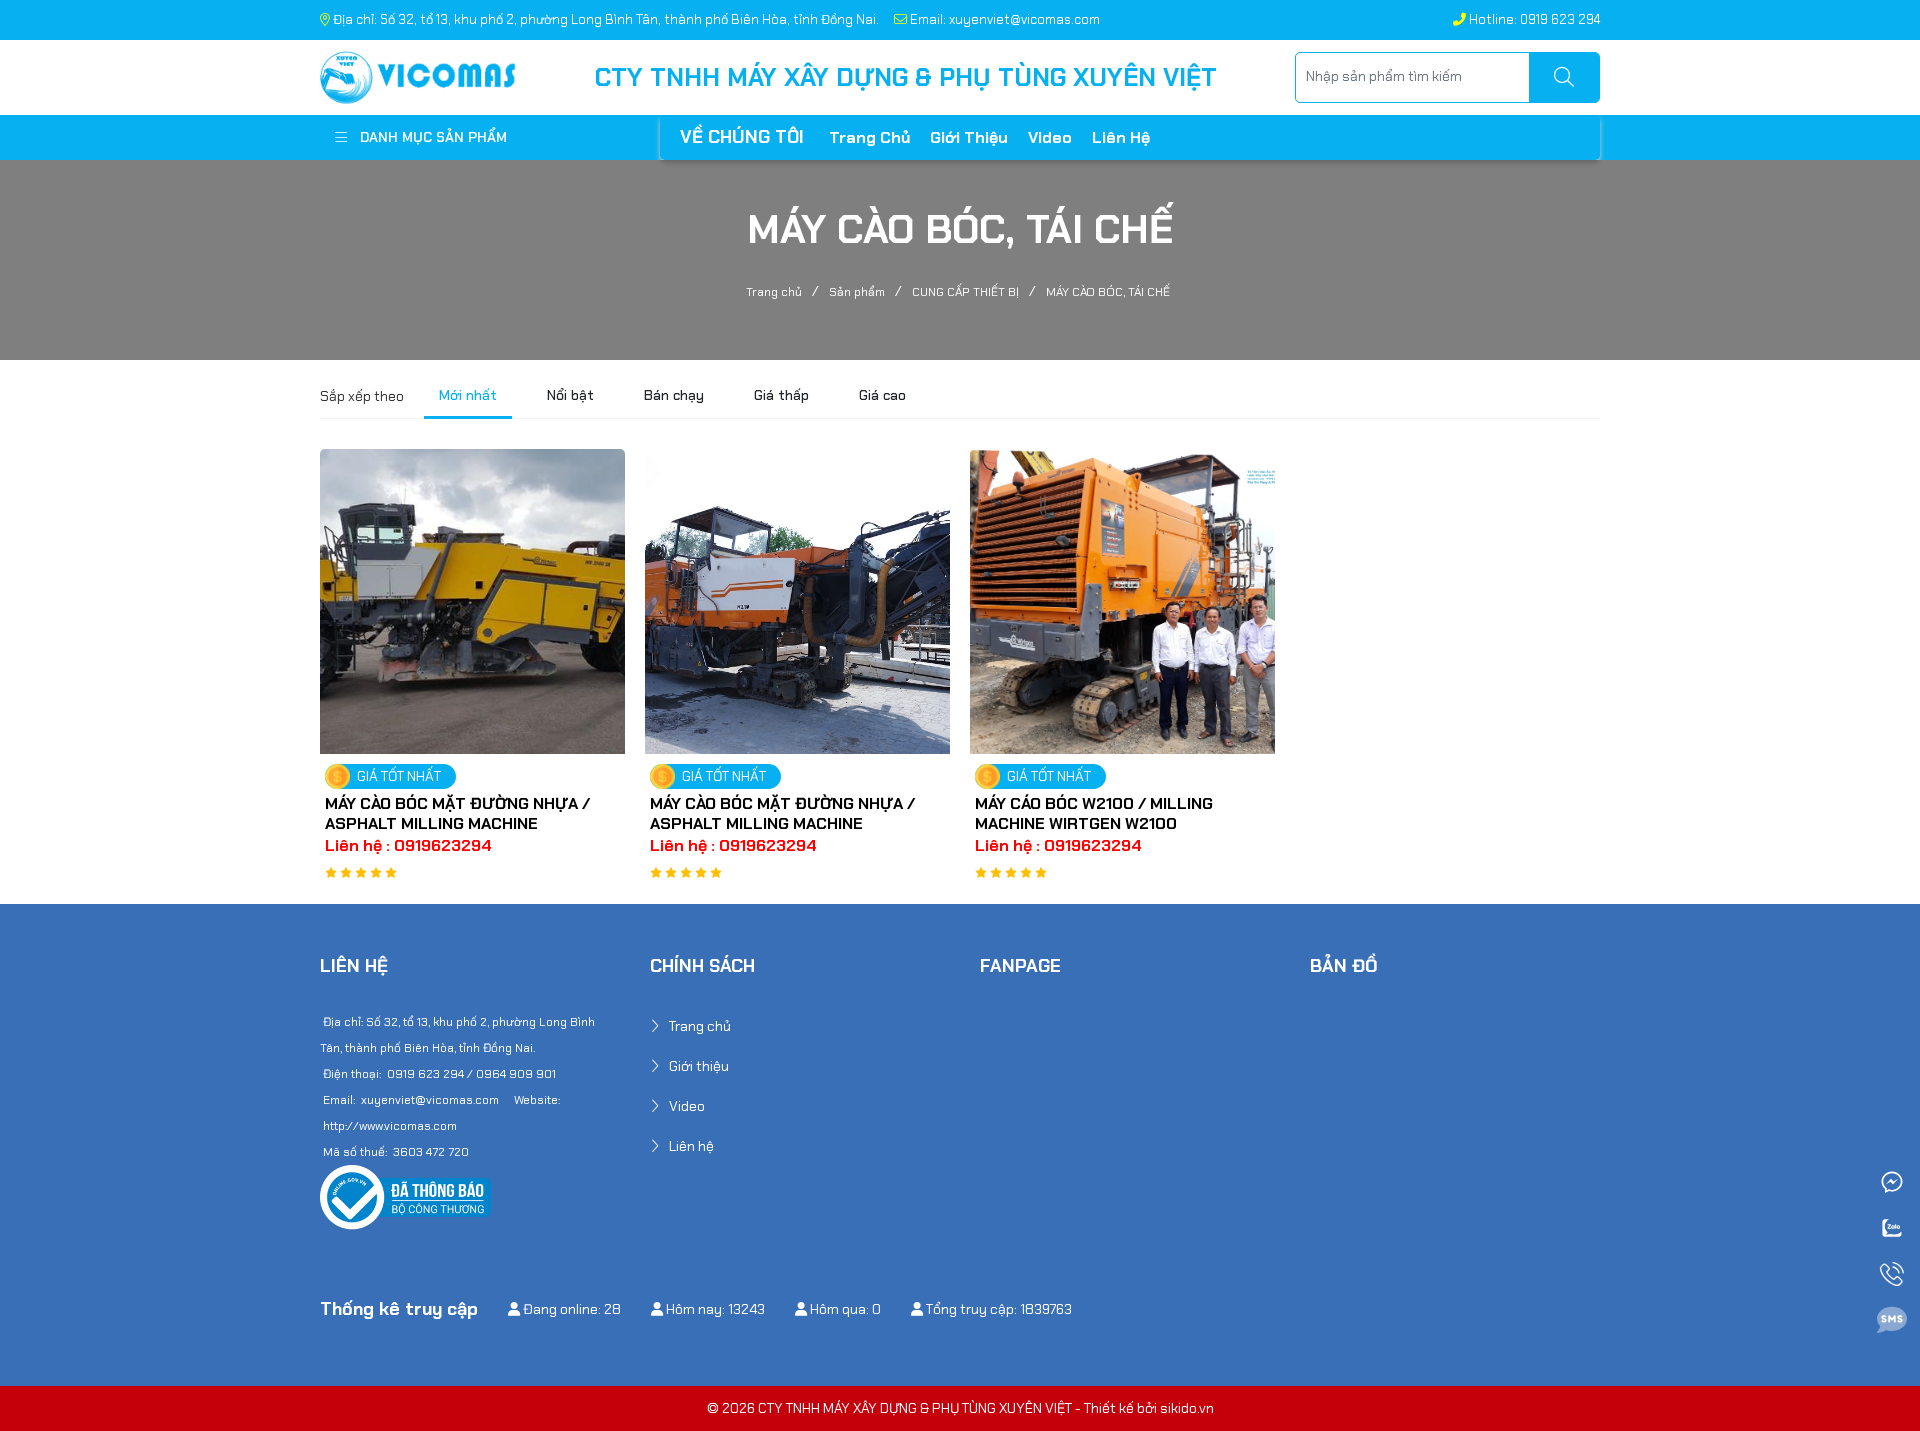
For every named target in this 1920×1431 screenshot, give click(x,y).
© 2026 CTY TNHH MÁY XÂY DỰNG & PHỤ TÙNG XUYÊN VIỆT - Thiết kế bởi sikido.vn (960, 1408)
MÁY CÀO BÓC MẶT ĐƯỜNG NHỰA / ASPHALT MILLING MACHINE (457, 814)
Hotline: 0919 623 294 (1533, 19)
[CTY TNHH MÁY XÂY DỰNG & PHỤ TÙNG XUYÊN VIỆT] (418, 76)
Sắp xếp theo (362, 396)
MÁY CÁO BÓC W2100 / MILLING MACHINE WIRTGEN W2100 (1094, 814)
